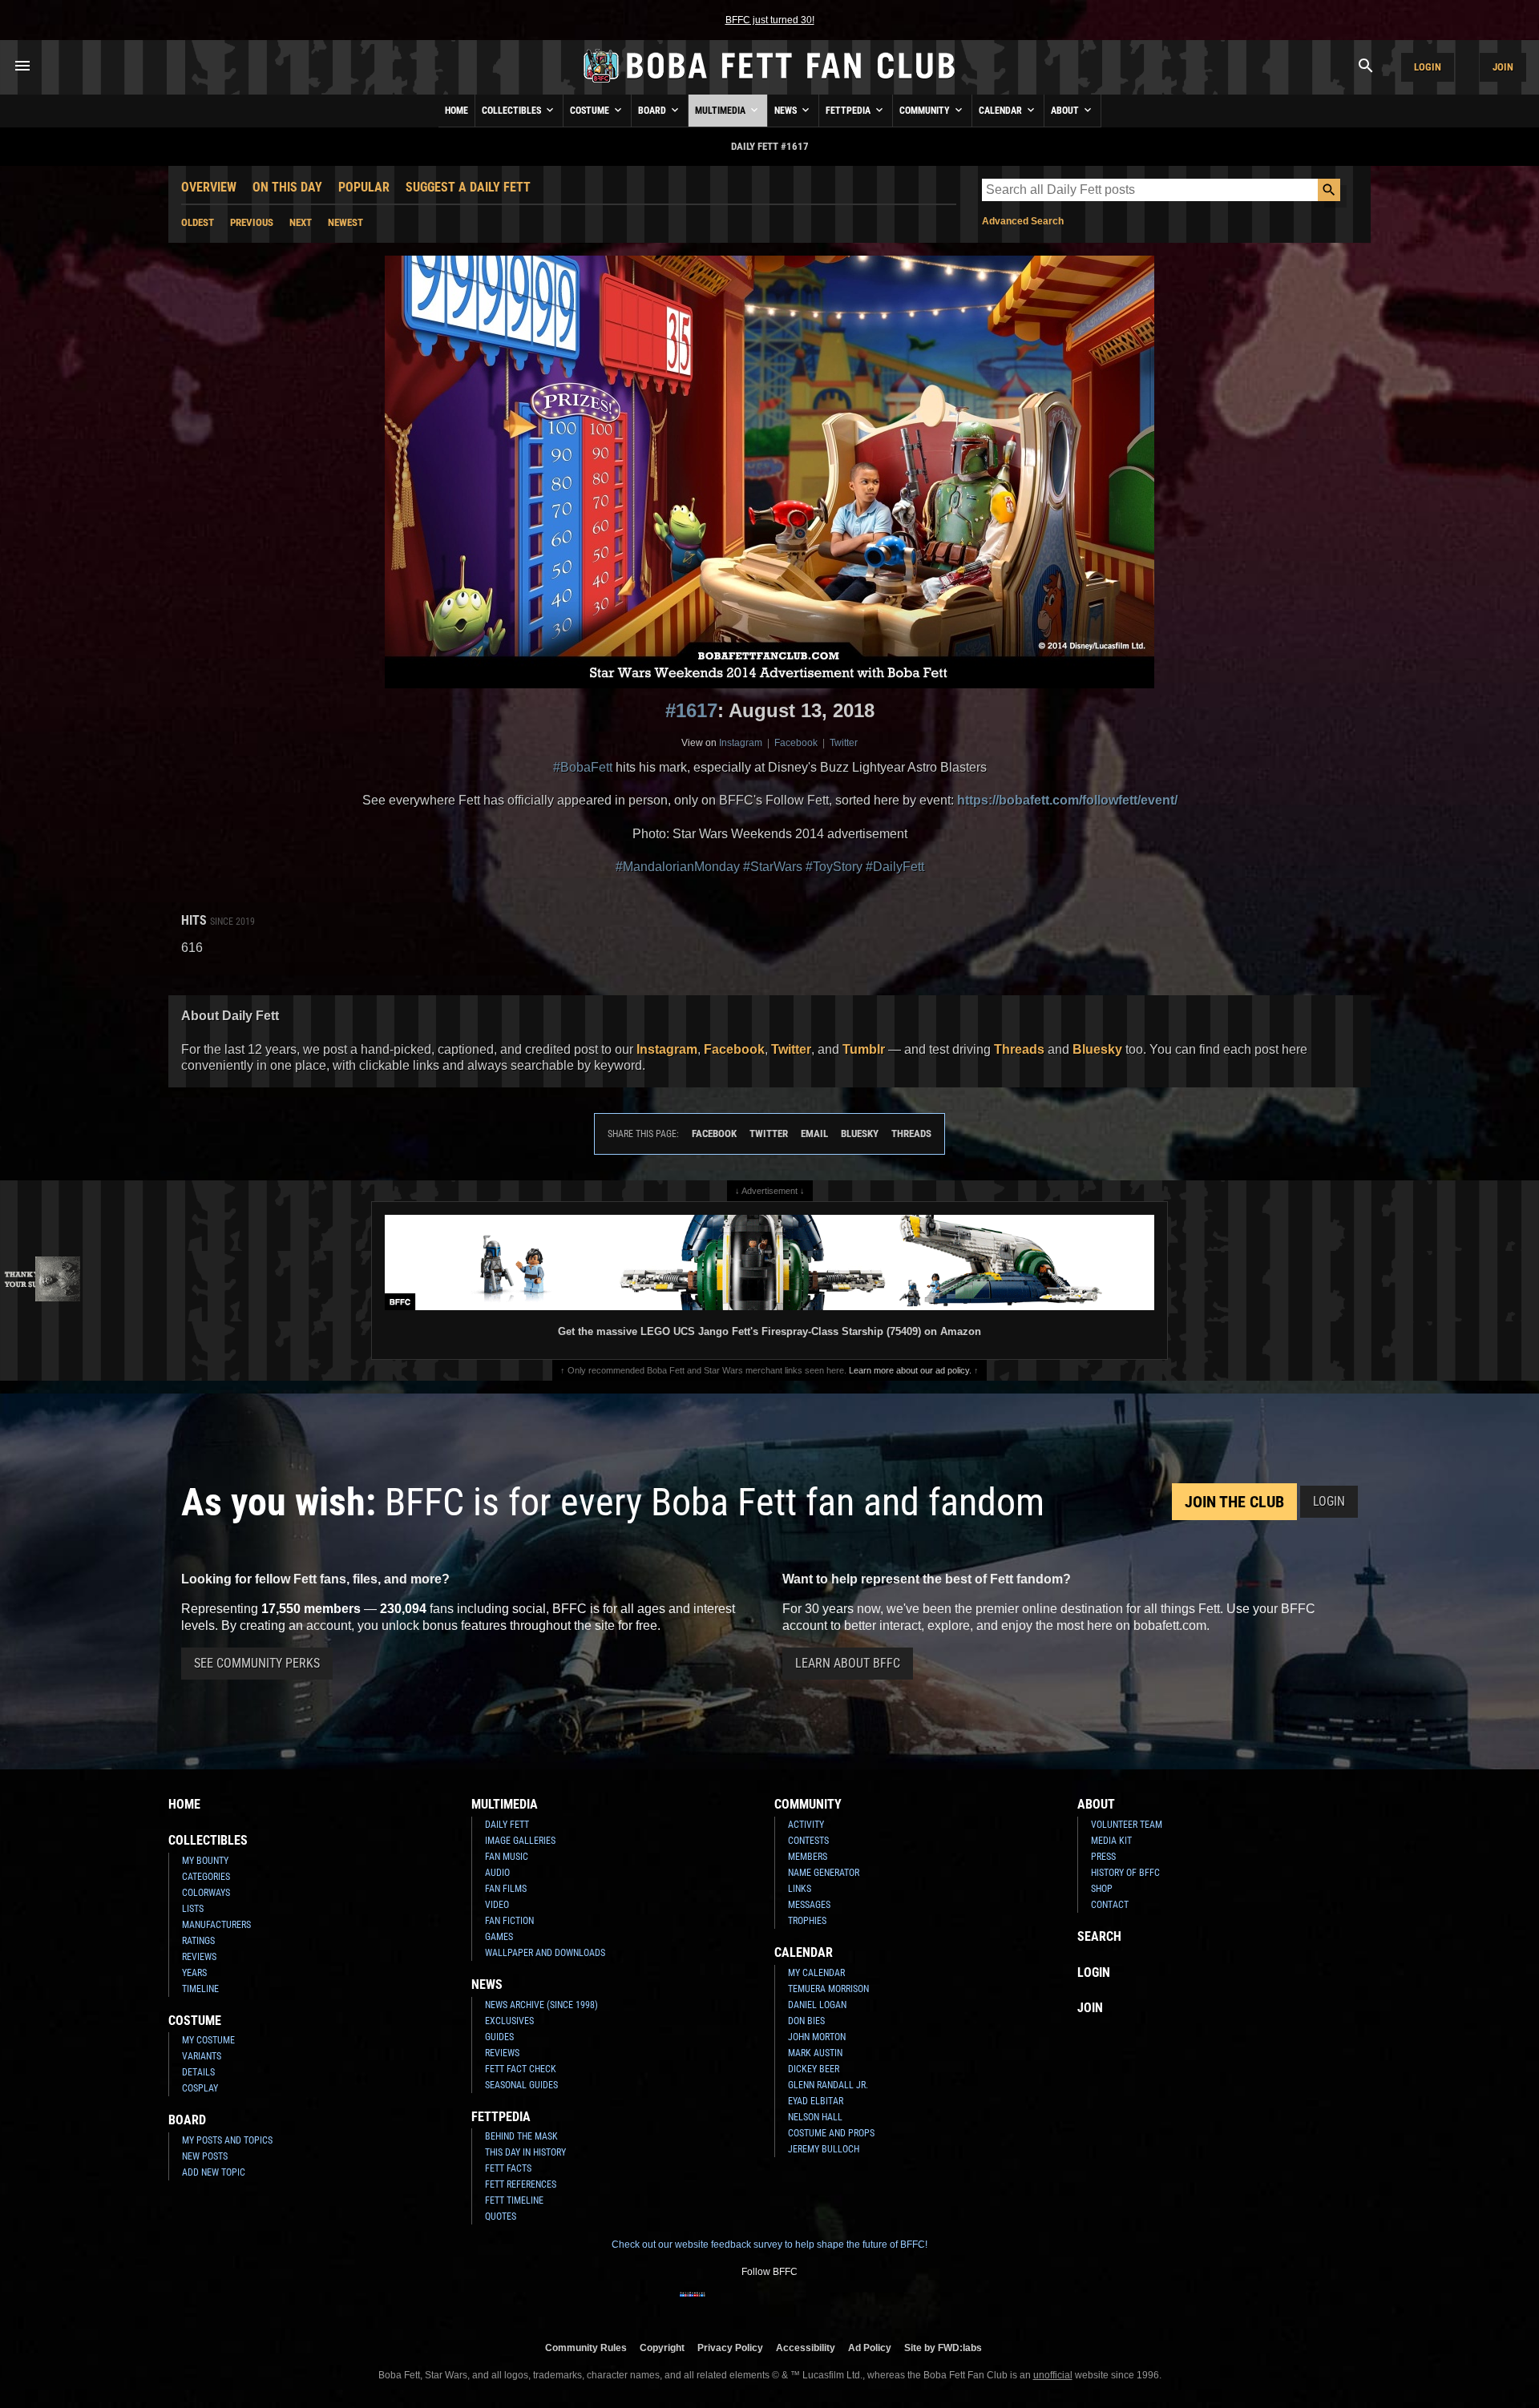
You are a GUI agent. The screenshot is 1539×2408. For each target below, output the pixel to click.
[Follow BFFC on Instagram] (718, 2305)
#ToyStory (834, 867)
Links (800, 1889)
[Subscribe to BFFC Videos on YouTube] (795, 2305)
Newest (345, 222)
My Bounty (205, 1861)
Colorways (206, 1893)
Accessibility (806, 2347)
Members (808, 1857)
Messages (809, 1905)
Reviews (199, 1957)
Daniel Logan (817, 2005)
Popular (364, 187)
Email (814, 1133)
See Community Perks (257, 1663)
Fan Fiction (509, 1921)
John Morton (817, 2037)
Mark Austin (815, 2053)
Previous (252, 222)
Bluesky (1097, 1049)
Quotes (501, 2216)
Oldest (198, 222)
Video (497, 1905)
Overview (209, 187)
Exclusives (509, 2021)
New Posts (205, 2156)
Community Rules (586, 2347)
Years (194, 1973)
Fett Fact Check (521, 2069)
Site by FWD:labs (943, 2347)
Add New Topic (214, 2172)
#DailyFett (895, 867)
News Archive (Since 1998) (541, 2005)
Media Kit (1111, 1841)
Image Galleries (520, 1841)
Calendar (1002, 111)
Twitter (844, 743)
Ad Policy (870, 2347)
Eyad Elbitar (816, 2101)
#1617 (691, 710)
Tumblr (864, 1049)
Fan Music (507, 1857)
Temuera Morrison (828, 1989)
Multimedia (721, 111)
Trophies (807, 1921)
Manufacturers (216, 1925)
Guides (499, 2037)
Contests (808, 1841)
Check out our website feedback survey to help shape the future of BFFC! (769, 2245)
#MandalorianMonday (678, 867)
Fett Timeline (514, 2200)
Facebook (796, 743)
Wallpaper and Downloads (545, 1953)
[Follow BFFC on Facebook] (693, 2305)
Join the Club (1234, 1502)
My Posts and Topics (227, 2140)
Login (1428, 67)
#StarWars (773, 867)
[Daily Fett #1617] (769, 472)
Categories (206, 1877)
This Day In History (525, 2152)
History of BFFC (1125, 1873)
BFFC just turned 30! (770, 20)
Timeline (200, 1989)
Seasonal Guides (521, 2085)
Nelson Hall (815, 2117)
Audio (497, 1873)
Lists (193, 1909)
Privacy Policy (730, 2347)
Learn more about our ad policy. (910, 1370)
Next (301, 222)
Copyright (662, 2347)
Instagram (741, 743)
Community (926, 111)
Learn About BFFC (848, 1663)
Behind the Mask (521, 2136)
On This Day (287, 187)
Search (1099, 1936)
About (1066, 111)
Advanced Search (1023, 221)
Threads (1019, 1049)
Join (1503, 67)
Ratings (198, 1941)
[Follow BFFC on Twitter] (744, 2305)
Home (456, 111)
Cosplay (200, 2088)
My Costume (208, 2040)
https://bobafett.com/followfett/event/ (1067, 800)
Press (1103, 1857)
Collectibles (513, 111)
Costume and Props (831, 2133)
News (787, 111)
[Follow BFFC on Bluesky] (846, 2305)
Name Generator (824, 1873)
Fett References (521, 2184)
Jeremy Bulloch (824, 2149)
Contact (1110, 1905)
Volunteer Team (1127, 1825)
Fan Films (506, 1889)
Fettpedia (849, 111)
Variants (202, 2056)
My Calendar (816, 1973)
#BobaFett (583, 767)
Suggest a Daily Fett (468, 187)
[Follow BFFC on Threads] (821, 2305)
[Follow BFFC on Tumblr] (769, 2305)
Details (198, 2072)
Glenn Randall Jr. (828, 2085)
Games (499, 1937)
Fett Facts (508, 2168)
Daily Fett (507, 1825)
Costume (591, 111)
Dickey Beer (814, 2069)
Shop (1102, 1889)
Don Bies (806, 2021)
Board (653, 111)
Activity (806, 1825)
